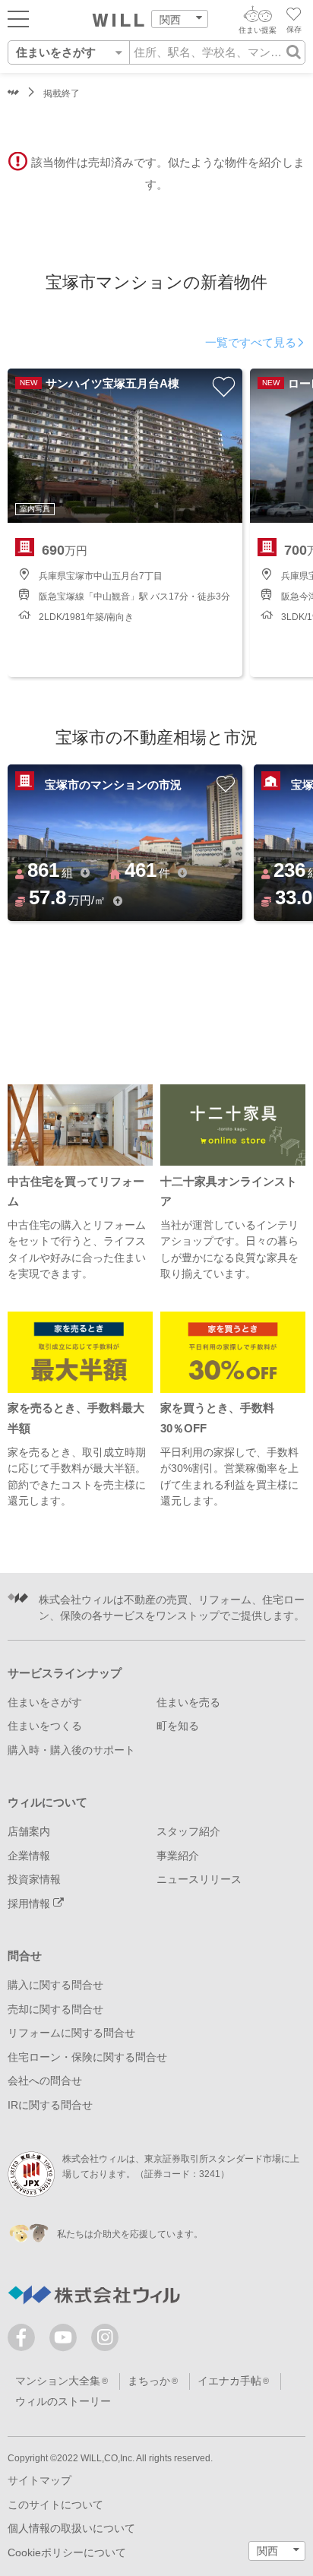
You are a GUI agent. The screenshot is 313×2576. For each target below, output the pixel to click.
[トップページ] (119, 21)
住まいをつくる (45, 1726)
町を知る (178, 1726)
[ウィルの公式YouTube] (66, 2341)
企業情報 (29, 1856)
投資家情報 (34, 1880)
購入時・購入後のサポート (71, 1750)
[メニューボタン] (18, 18)
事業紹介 (178, 1856)
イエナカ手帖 (229, 2381)
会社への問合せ (45, 2081)
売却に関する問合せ (55, 2010)
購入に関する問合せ (55, 1985)
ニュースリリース (199, 1880)
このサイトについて (55, 2505)
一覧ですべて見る (251, 343)
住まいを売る (188, 1703)
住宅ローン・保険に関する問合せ (87, 2057)
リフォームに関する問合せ (71, 2033)
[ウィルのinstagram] (105, 2337)
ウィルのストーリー (63, 2402)
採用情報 (30, 1904)
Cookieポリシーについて (67, 2553)
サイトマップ (40, 2481)
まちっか (149, 2381)
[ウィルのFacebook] (25, 2341)
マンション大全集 (58, 2381)
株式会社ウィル (13, 94)
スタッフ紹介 (188, 1832)
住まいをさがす (45, 1703)
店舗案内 (29, 1832)
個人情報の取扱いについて (71, 2529)
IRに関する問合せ (50, 2105)
